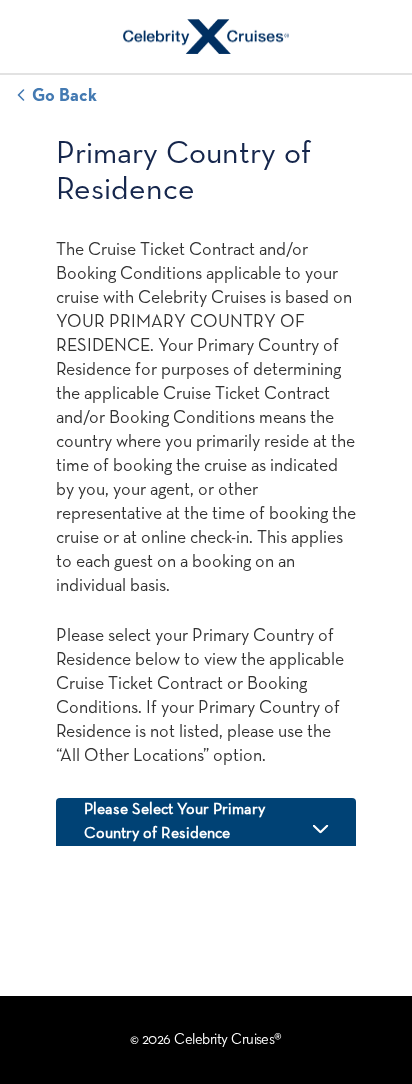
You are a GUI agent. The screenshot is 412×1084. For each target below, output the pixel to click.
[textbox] (206, 822)
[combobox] (206, 822)
